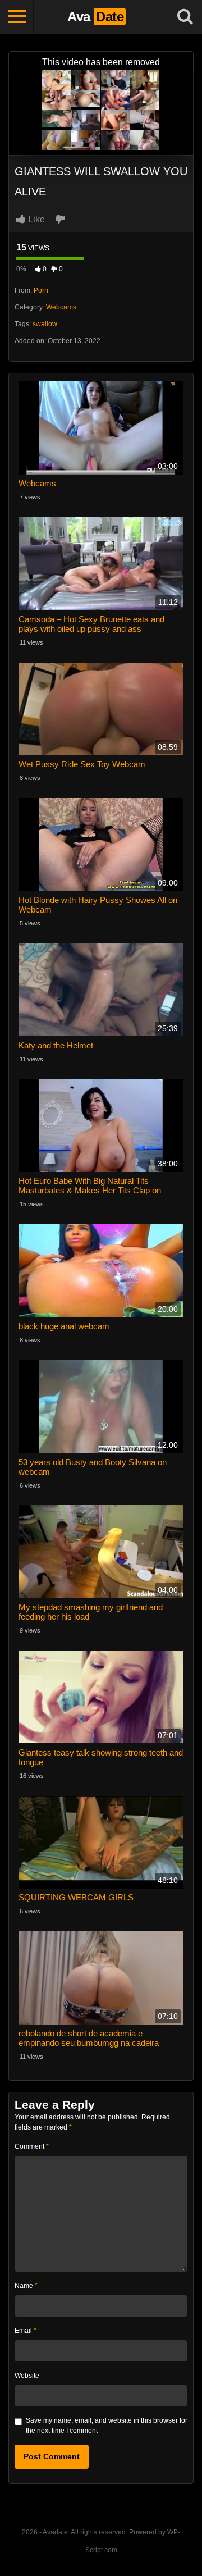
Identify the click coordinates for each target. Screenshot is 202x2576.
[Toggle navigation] (17, 17)
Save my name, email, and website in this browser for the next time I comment (107, 2425)
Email (26, 2331)
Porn (41, 290)
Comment (32, 2146)
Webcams (61, 307)
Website (27, 2376)
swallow (45, 324)
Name (26, 2286)
